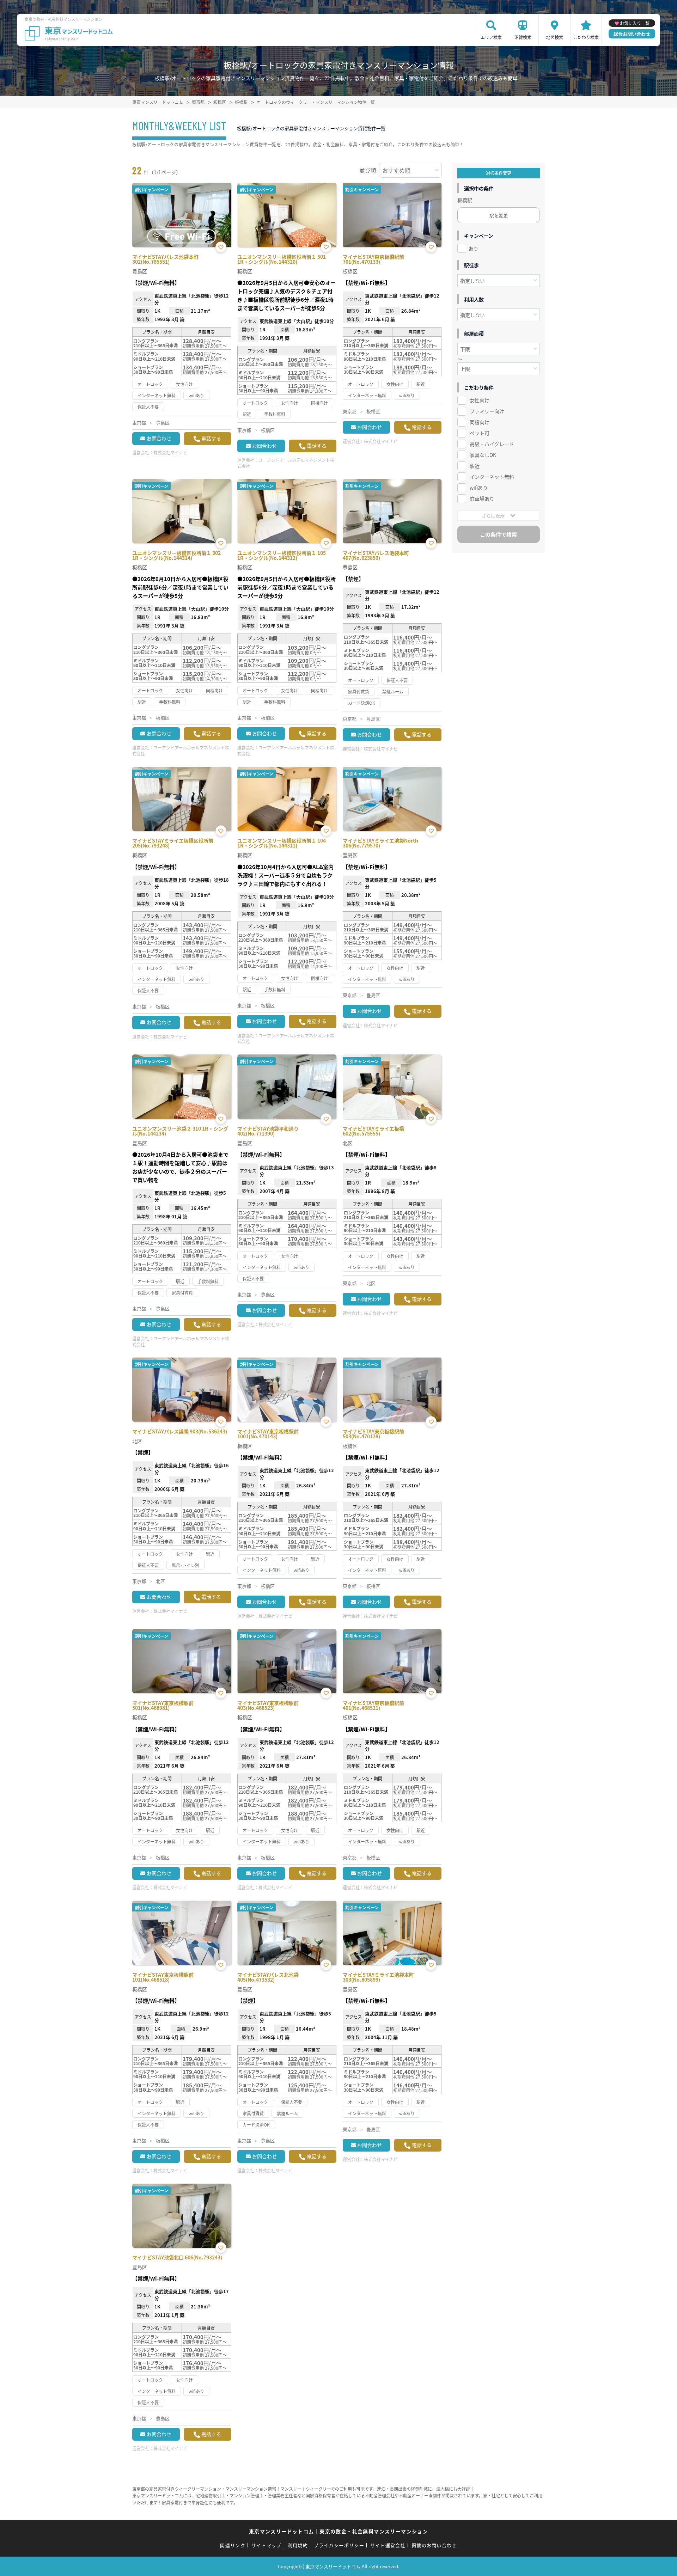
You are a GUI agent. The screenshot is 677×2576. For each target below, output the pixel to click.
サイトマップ (267, 2545)
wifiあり (479, 488)
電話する (211, 438)
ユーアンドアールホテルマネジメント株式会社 (286, 463)
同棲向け (480, 422)
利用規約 (298, 2545)
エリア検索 (491, 37)
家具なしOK (483, 455)
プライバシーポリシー (339, 2545)
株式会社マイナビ (170, 452)
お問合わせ (159, 438)
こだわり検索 (586, 37)
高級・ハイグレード (492, 444)
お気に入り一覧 (635, 23)
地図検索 (555, 37)
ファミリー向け (487, 411)
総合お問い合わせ (632, 34)
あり (474, 248)
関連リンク (233, 2545)
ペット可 (480, 433)
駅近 (475, 466)
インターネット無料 (492, 477)
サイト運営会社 (388, 2545)
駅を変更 (499, 215)
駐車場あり (482, 498)
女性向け (480, 400)
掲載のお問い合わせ (434, 2545)
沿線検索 (523, 37)
